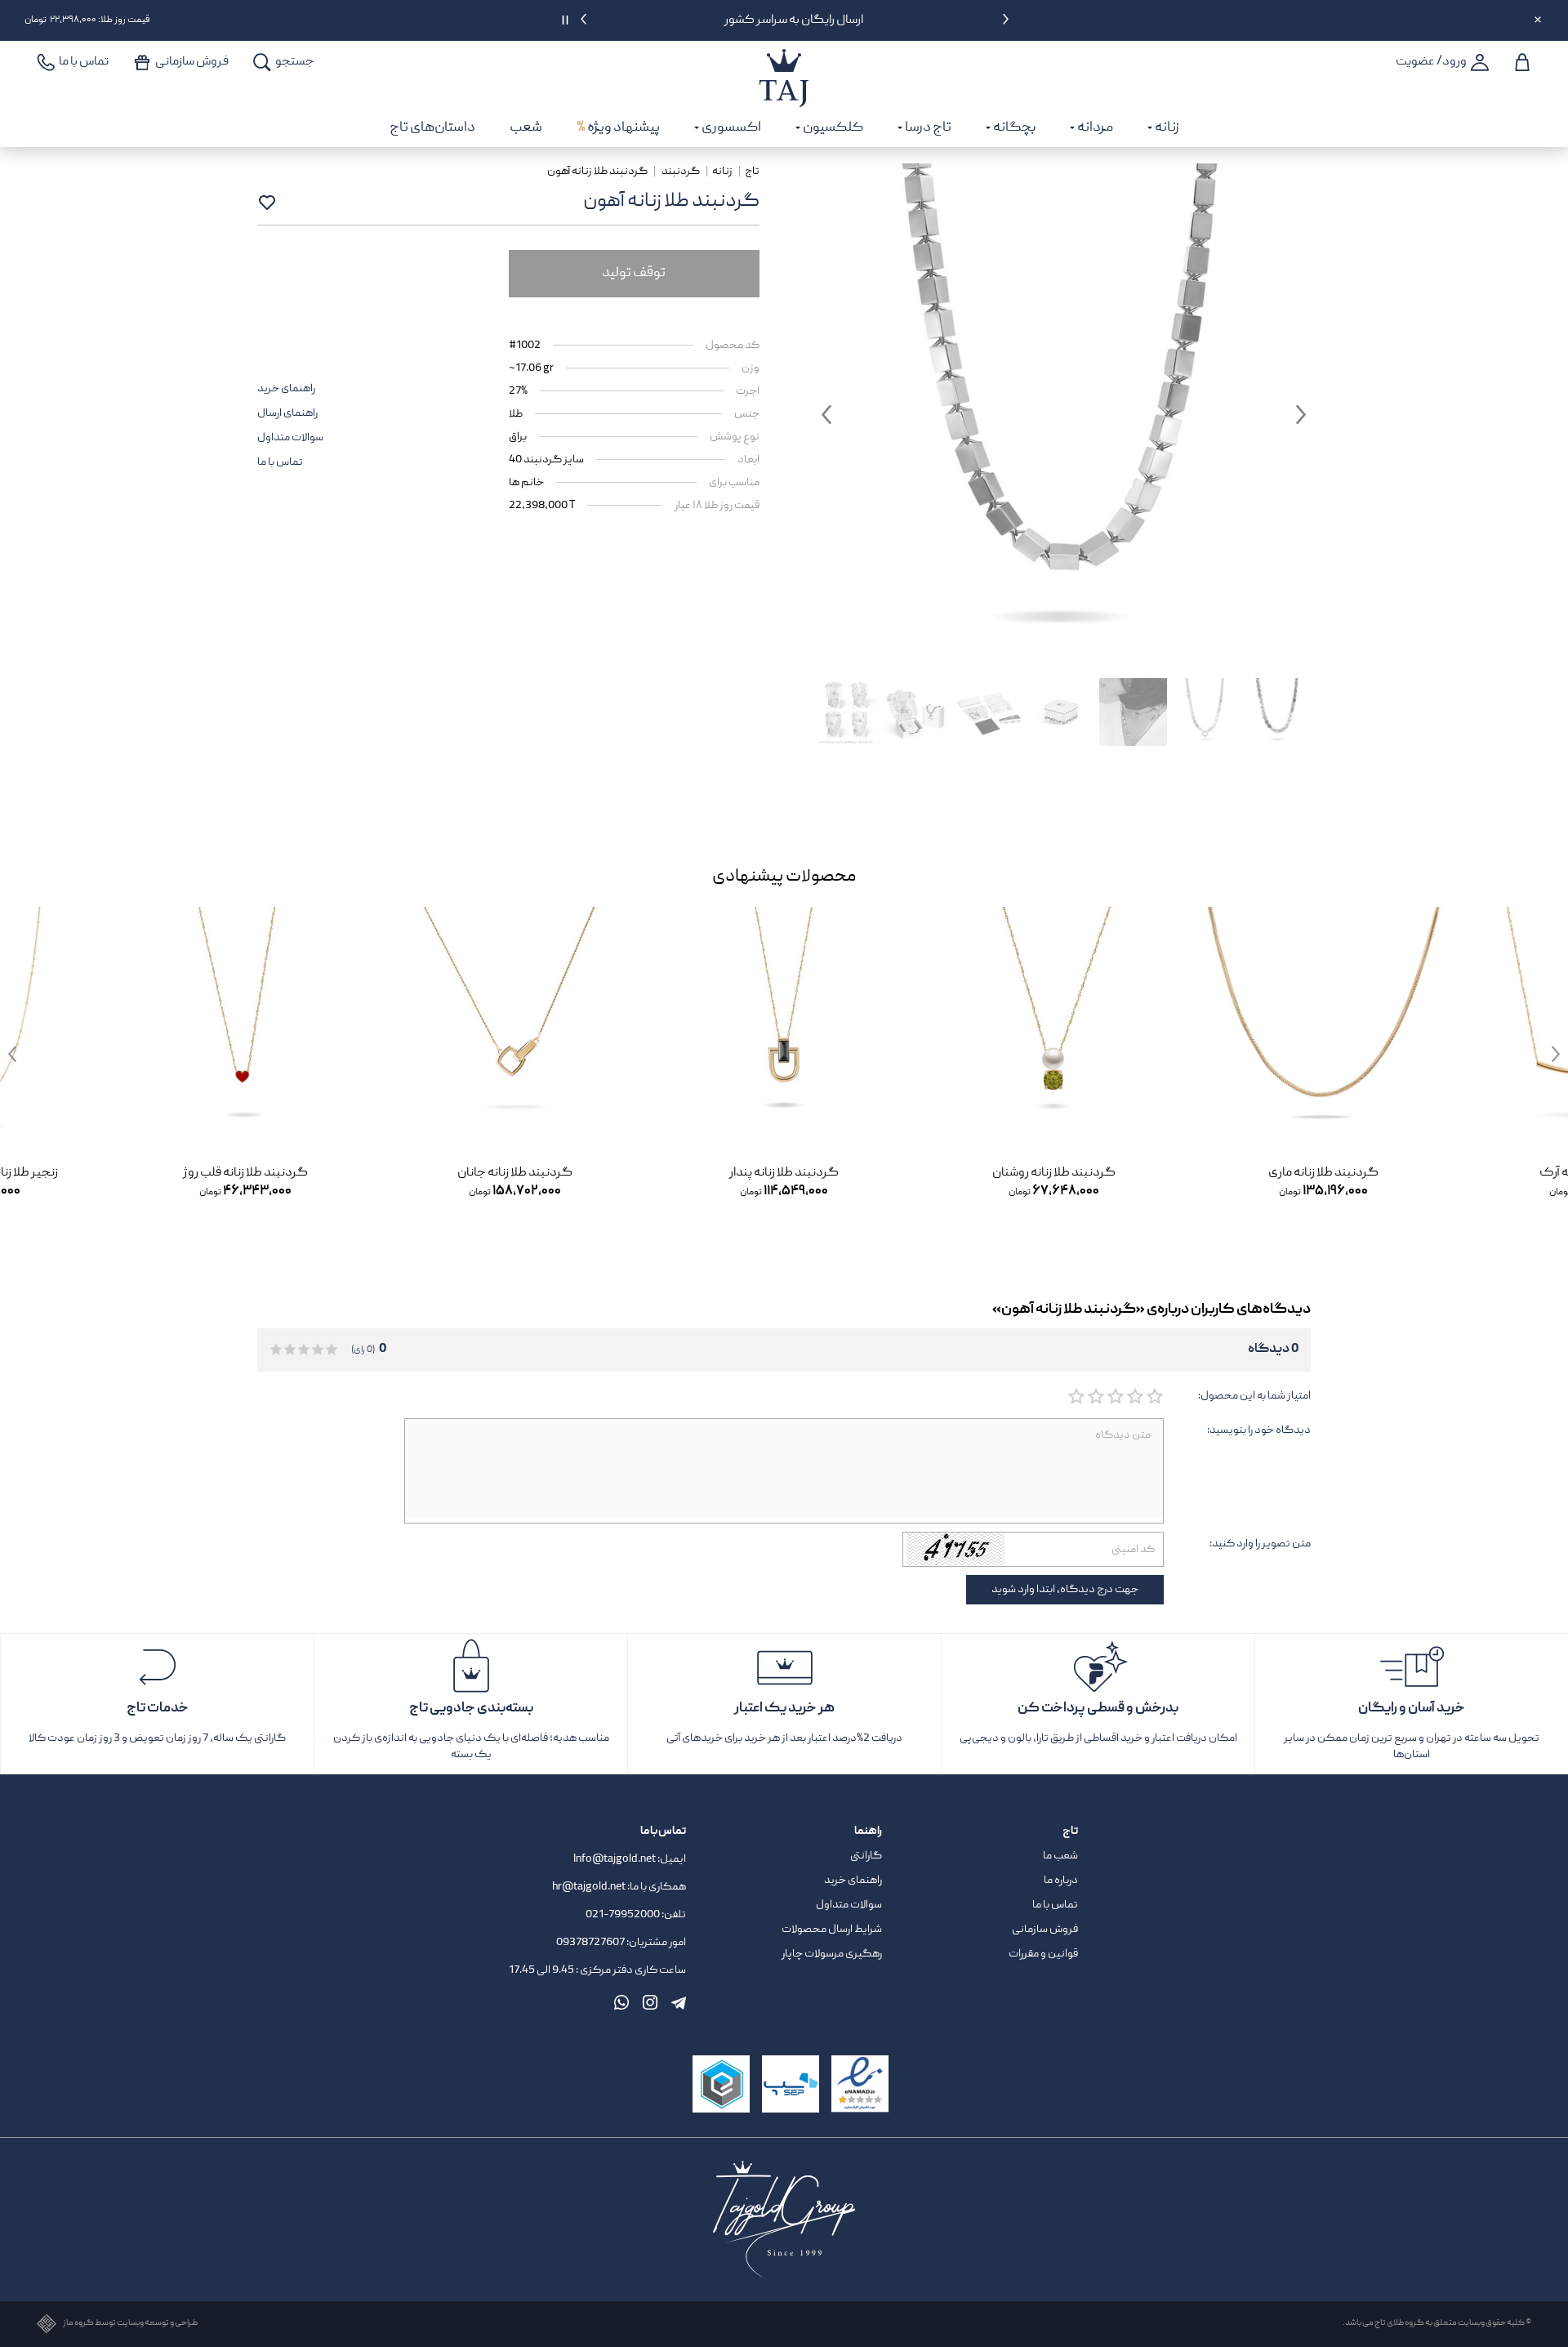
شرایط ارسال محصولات (832, 1930)
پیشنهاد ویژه (618, 128)
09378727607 (591, 1943)
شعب (526, 128)
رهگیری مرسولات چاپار (832, 1954)
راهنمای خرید (286, 389)
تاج (752, 172)
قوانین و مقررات (1043, 1954)
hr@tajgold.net (589, 1887)
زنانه (722, 172)
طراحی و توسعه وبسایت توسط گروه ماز (130, 2324)
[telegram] (679, 2002)
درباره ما (1061, 1881)
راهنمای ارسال (287, 413)
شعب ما (1060, 1856)
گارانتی (866, 1856)
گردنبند (681, 172)
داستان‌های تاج (432, 128)
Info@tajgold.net (615, 1859)
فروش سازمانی (1045, 1930)
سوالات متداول (290, 438)
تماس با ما (280, 462)
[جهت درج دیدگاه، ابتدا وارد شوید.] (1154, 1397)
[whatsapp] (621, 2002)
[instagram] (650, 2002)
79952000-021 (623, 1915)
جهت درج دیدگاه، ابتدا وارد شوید (1065, 1590)
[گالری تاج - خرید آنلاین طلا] (784, 60)
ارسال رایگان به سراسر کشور (795, 20)
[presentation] (1006, 22)
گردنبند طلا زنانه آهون (598, 172)
